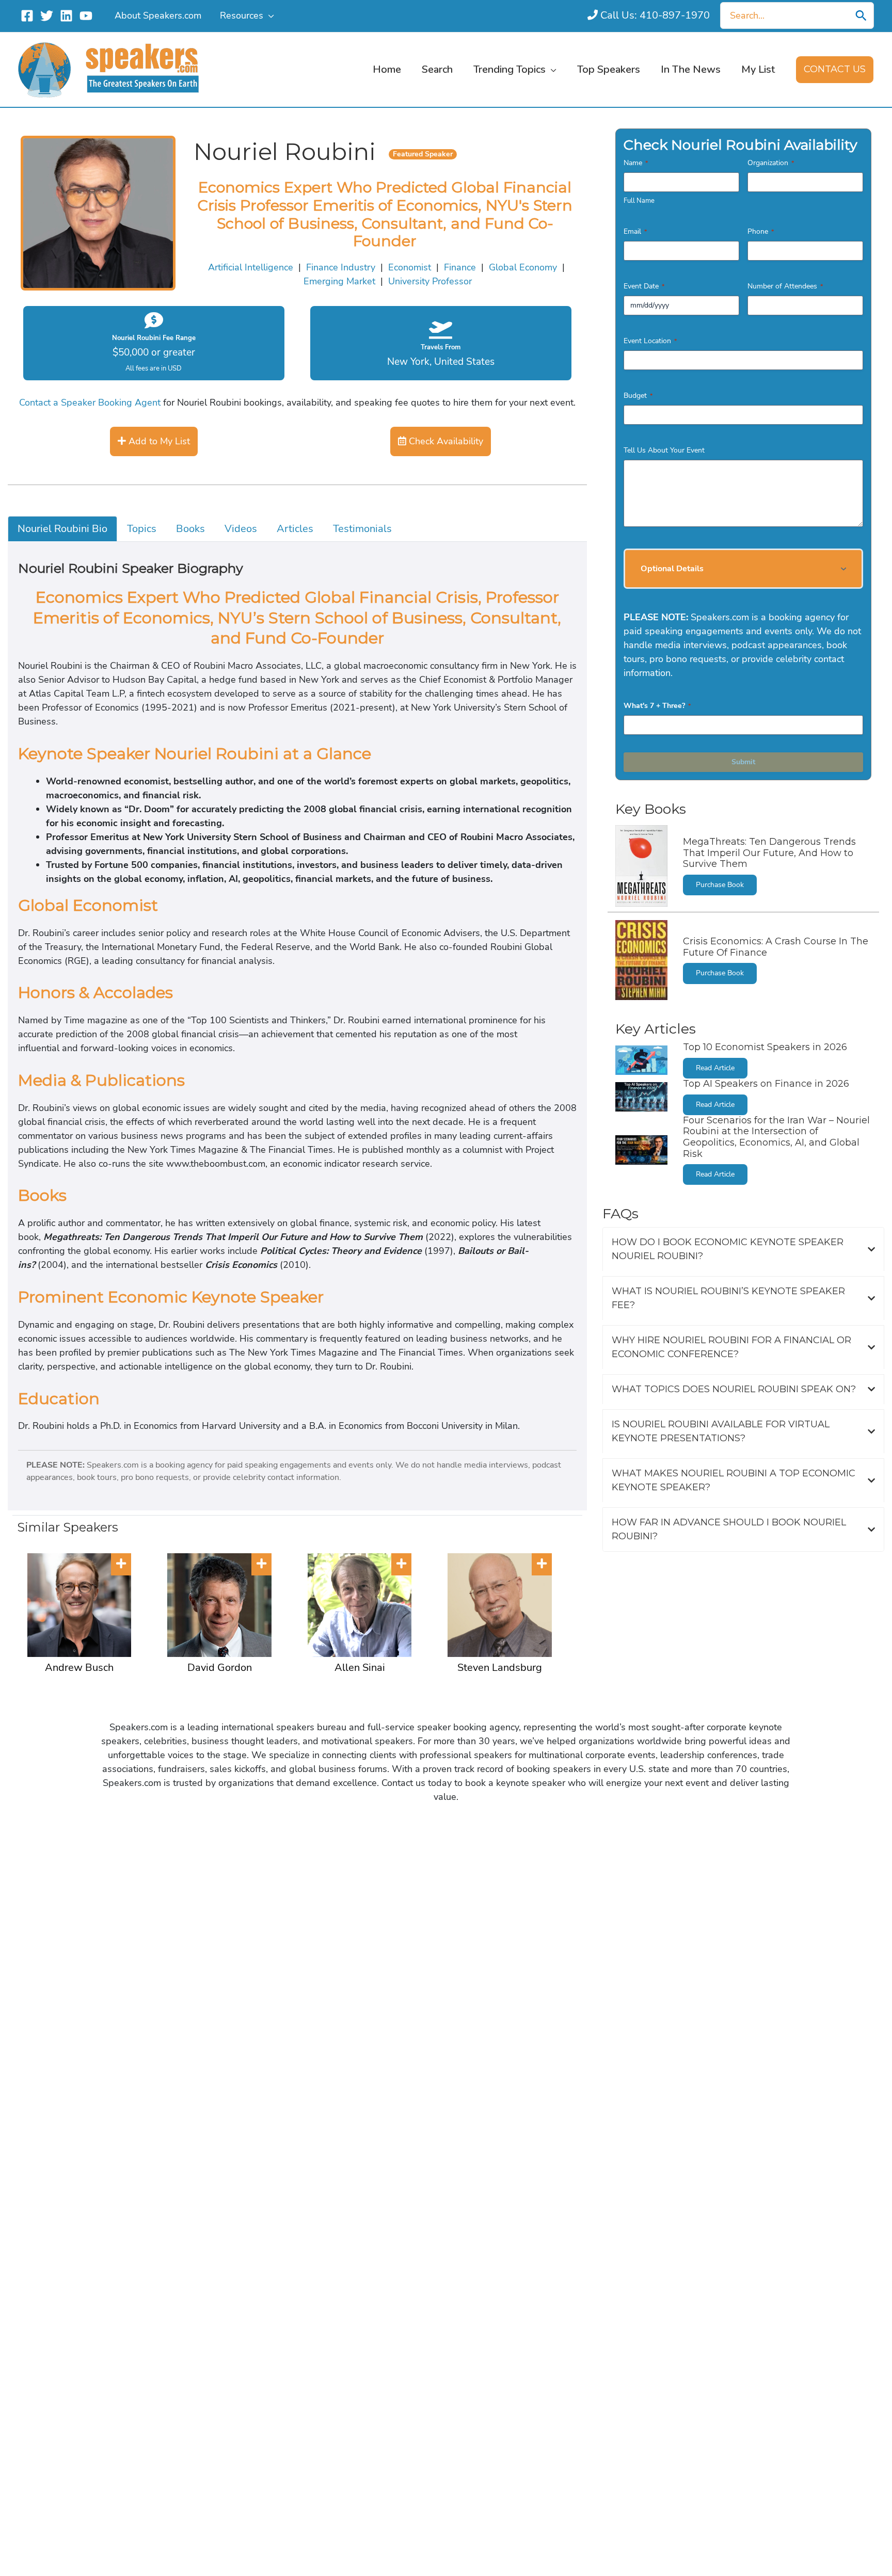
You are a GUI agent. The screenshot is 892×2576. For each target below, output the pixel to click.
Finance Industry (341, 267)
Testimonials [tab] (362, 529)
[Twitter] (47, 16)
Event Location (650, 341)
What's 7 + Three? (657, 706)
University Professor (430, 281)
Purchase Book (720, 885)
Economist (410, 267)
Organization (771, 163)
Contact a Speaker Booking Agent (90, 403)
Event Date (644, 286)
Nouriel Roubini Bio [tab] (62, 529)
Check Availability (445, 441)
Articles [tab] (295, 529)
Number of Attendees (785, 286)
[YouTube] (86, 16)
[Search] (861, 15)
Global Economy (523, 267)
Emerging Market (339, 281)
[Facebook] (27, 16)
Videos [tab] (241, 529)
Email (635, 231)
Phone (761, 231)
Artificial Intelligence (251, 267)
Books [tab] (190, 529)
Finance (460, 267)
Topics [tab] (142, 529)
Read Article (715, 1068)
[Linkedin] (66, 16)
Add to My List (158, 441)
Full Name (639, 201)
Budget (638, 396)
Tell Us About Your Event (664, 450)
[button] (269, 15)
